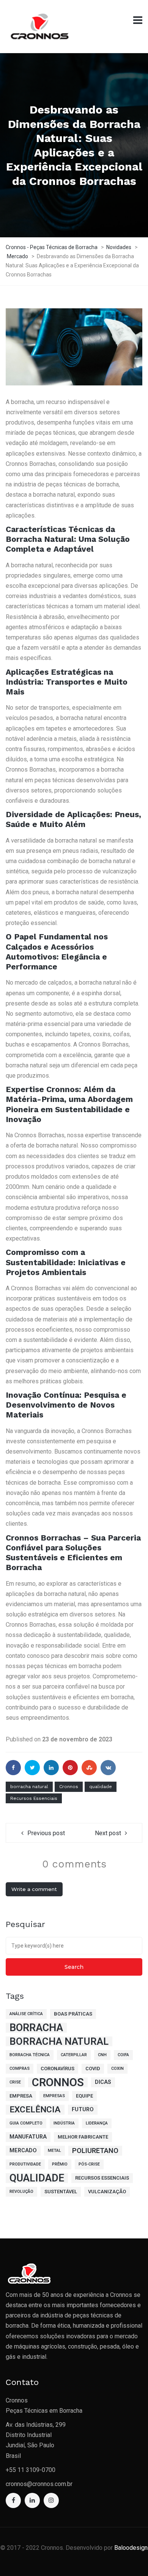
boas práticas (73, 2014)
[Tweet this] (32, 1768)
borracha (36, 2028)
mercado (23, 2151)
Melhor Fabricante (83, 2137)
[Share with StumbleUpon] (89, 1768)
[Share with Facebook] (13, 1768)
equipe (84, 2096)
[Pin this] (70, 1768)
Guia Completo (26, 2123)
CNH (102, 2055)
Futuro (83, 2110)
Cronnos (69, 1787)
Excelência (35, 2110)
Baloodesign (131, 2548)
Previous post (46, 1833)
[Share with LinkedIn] (51, 1768)
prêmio (60, 2164)
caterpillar (74, 2055)
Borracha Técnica (30, 2055)
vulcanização (107, 2192)
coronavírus (57, 2069)
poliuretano (95, 2151)
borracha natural (29, 1787)
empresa (21, 2096)
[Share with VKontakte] (108, 1768)
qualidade (101, 1787)
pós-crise (89, 2164)
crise (15, 2082)
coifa (123, 2055)
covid (93, 2069)
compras (20, 2069)
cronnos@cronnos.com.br (39, 2484)
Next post (108, 1833)
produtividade (25, 2164)
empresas (54, 2096)
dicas (103, 2082)
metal (54, 2151)
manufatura (28, 2137)
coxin (117, 2069)
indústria (64, 2123)
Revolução (21, 2192)
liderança (97, 2123)
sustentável (61, 2192)
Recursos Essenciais (34, 1798)
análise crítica (26, 2014)
